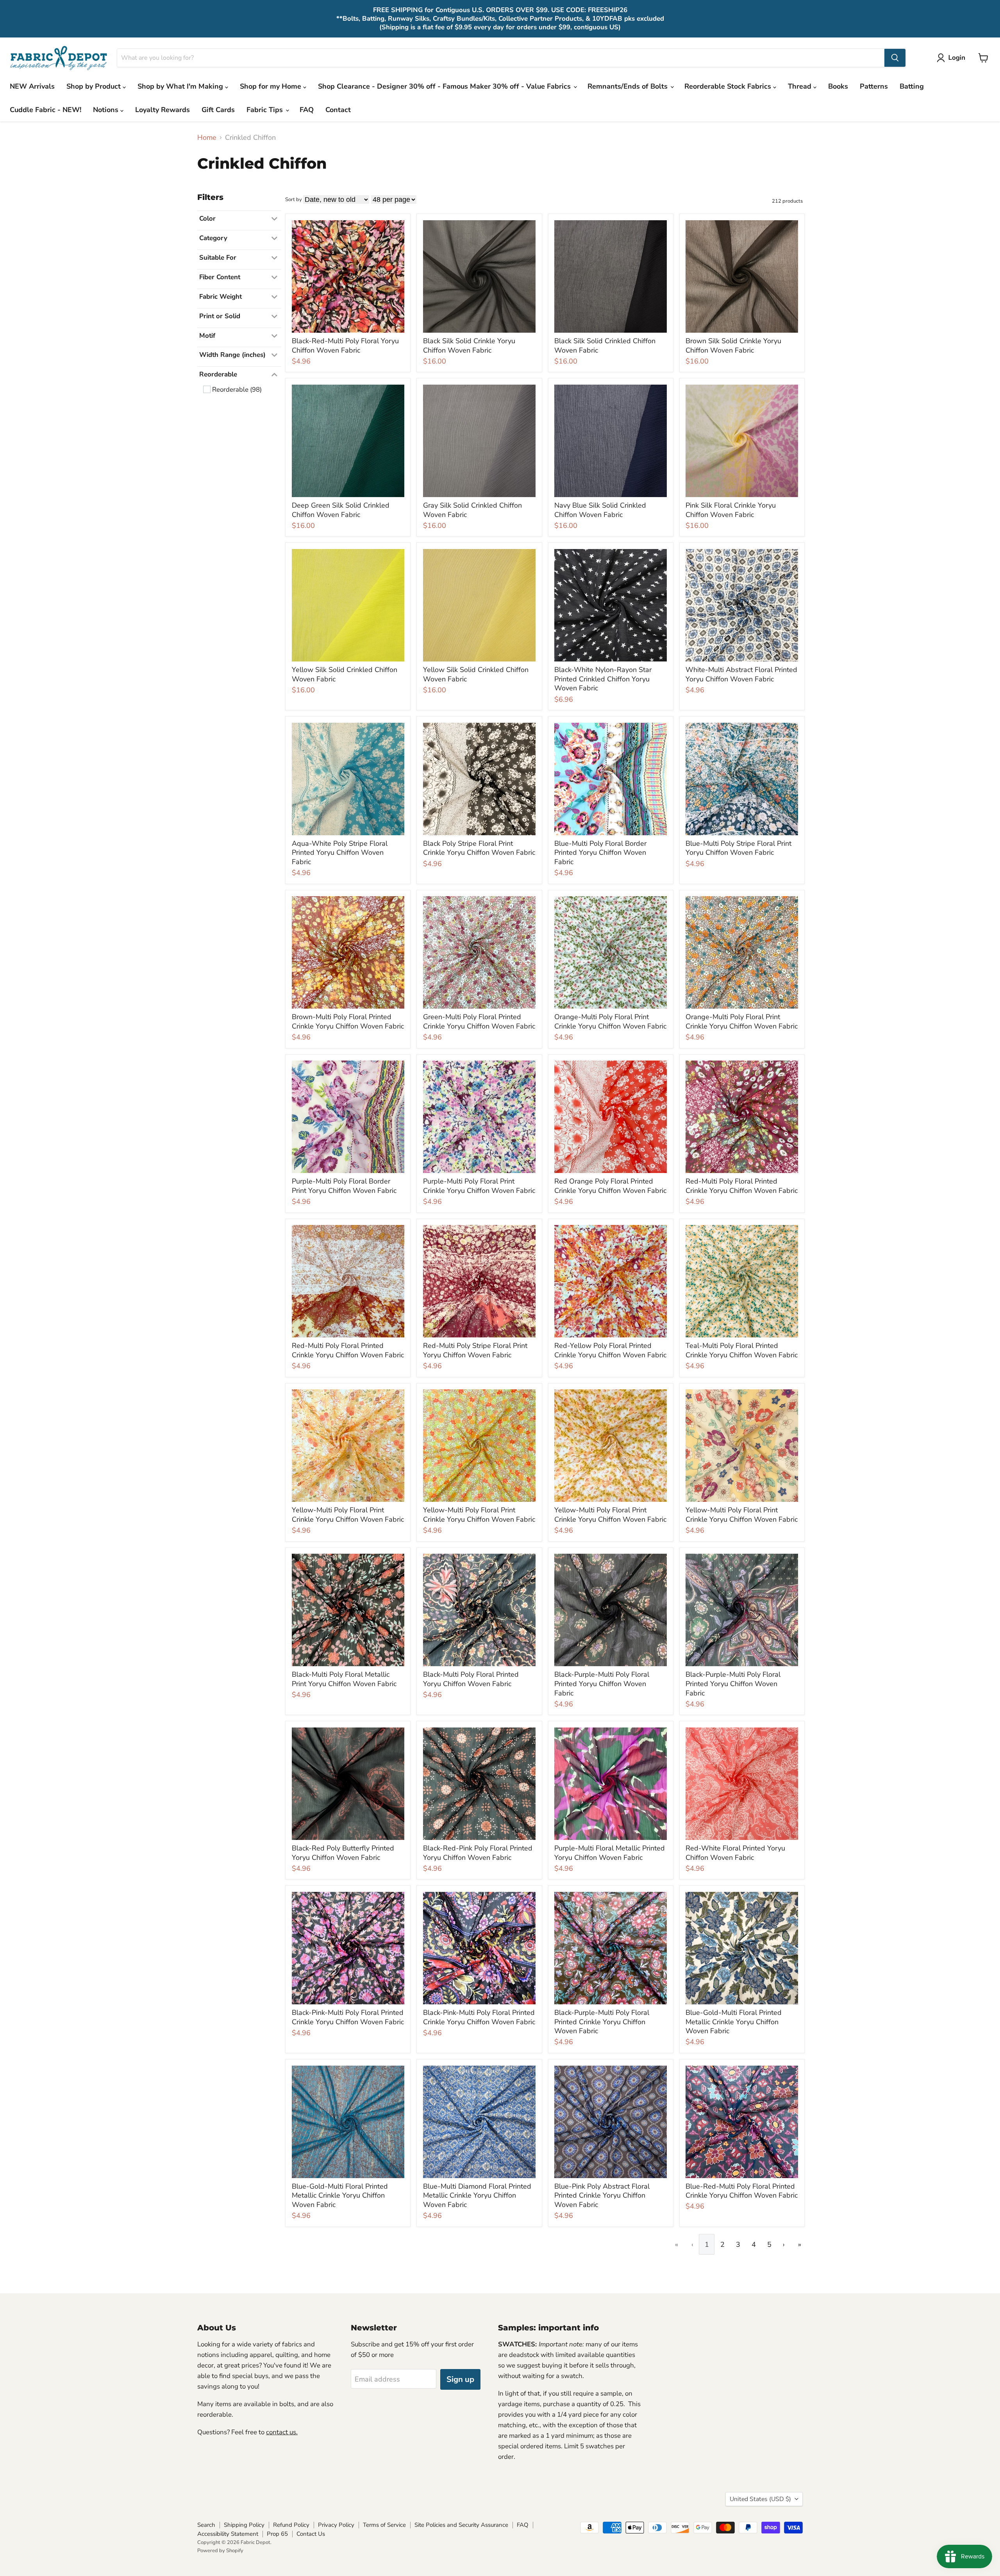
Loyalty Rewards (162, 110)
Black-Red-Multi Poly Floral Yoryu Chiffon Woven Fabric (345, 346)
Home (207, 138)
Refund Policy (291, 2525)
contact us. (282, 2432)
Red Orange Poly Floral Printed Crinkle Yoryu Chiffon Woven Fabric (610, 1186)
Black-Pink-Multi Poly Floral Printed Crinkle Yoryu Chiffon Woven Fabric (348, 2017)
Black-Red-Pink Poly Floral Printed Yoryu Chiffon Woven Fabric (478, 1853)
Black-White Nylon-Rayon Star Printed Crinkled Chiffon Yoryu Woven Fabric (603, 679)
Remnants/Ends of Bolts (629, 86)
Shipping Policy (244, 2525)
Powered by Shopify (220, 2551)
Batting (912, 86)
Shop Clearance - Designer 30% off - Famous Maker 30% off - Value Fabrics (445, 86)
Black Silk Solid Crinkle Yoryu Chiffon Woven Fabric (469, 346)
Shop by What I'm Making (181, 86)
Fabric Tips (266, 110)
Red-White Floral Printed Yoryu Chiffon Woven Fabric (735, 1853)
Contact (338, 110)
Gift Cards (218, 110)
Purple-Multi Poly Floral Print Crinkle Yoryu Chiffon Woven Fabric (479, 1186)
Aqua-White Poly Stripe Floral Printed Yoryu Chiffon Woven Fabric (340, 853)
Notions (107, 110)
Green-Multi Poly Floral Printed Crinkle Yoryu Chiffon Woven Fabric (479, 1021)
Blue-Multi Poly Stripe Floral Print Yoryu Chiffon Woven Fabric (738, 848)
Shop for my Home (271, 86)
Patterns (874, 86)
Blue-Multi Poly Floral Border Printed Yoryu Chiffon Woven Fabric (600, 853)
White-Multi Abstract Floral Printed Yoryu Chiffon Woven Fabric (741, 674)
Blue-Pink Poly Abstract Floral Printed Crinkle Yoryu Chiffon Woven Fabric (602, 2195)
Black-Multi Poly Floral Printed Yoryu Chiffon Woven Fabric (471, 1679)
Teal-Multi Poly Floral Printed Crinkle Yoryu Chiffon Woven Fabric (742, 1350)
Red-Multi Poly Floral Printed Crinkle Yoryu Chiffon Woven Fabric (742, 1186)
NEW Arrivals (32, 86)
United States (760, 2499)
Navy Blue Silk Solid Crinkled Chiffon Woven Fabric (600, 510)
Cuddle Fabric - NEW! (46, 110)
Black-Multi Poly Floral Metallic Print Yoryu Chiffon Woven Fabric (344, 1679)
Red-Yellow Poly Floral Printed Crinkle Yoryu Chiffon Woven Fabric (610, 1350)
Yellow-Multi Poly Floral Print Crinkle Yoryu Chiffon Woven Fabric (348, 1515)
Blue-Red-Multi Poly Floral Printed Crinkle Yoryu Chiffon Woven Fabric (742, 2191)
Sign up (460, 2379)
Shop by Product (95, 86)
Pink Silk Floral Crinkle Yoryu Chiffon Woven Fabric (731, 510)
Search (206, 2525)
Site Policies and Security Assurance (461, 2525)
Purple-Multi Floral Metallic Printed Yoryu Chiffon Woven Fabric (610, 1853)
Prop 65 (277, 2534)
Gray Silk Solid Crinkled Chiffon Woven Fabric (472, 510)
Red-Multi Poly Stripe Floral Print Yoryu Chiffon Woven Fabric (475, 1350)
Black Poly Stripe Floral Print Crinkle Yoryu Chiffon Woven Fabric (479, 848)
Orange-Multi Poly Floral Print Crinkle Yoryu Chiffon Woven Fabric (610, 1021)
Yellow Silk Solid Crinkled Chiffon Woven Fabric (345, 674)
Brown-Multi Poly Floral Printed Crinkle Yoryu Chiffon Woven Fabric (348, 1021)
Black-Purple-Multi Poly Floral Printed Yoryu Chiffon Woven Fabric (602, 1684)
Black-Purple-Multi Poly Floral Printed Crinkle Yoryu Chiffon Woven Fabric (602, 2022)
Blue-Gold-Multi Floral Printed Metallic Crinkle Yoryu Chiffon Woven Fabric (734, 2022)
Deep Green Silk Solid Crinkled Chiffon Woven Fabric (341, 510)
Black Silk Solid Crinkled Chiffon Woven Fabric (605, 346)
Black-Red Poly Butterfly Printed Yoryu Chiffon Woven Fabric (343, 1853)
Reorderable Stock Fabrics (729, 86)
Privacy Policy (336, 2525)
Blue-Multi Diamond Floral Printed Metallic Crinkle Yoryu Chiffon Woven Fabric (477, 2195)
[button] (953, 58)
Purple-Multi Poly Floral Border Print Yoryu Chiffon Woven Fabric (344, 1186)
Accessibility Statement (228, 2534)
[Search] (895, 58)
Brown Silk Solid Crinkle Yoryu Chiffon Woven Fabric (733, 346)
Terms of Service (384, 2525)
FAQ (307, 110)
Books (838, 86)
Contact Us (311, 2534)
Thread (801, 86)
